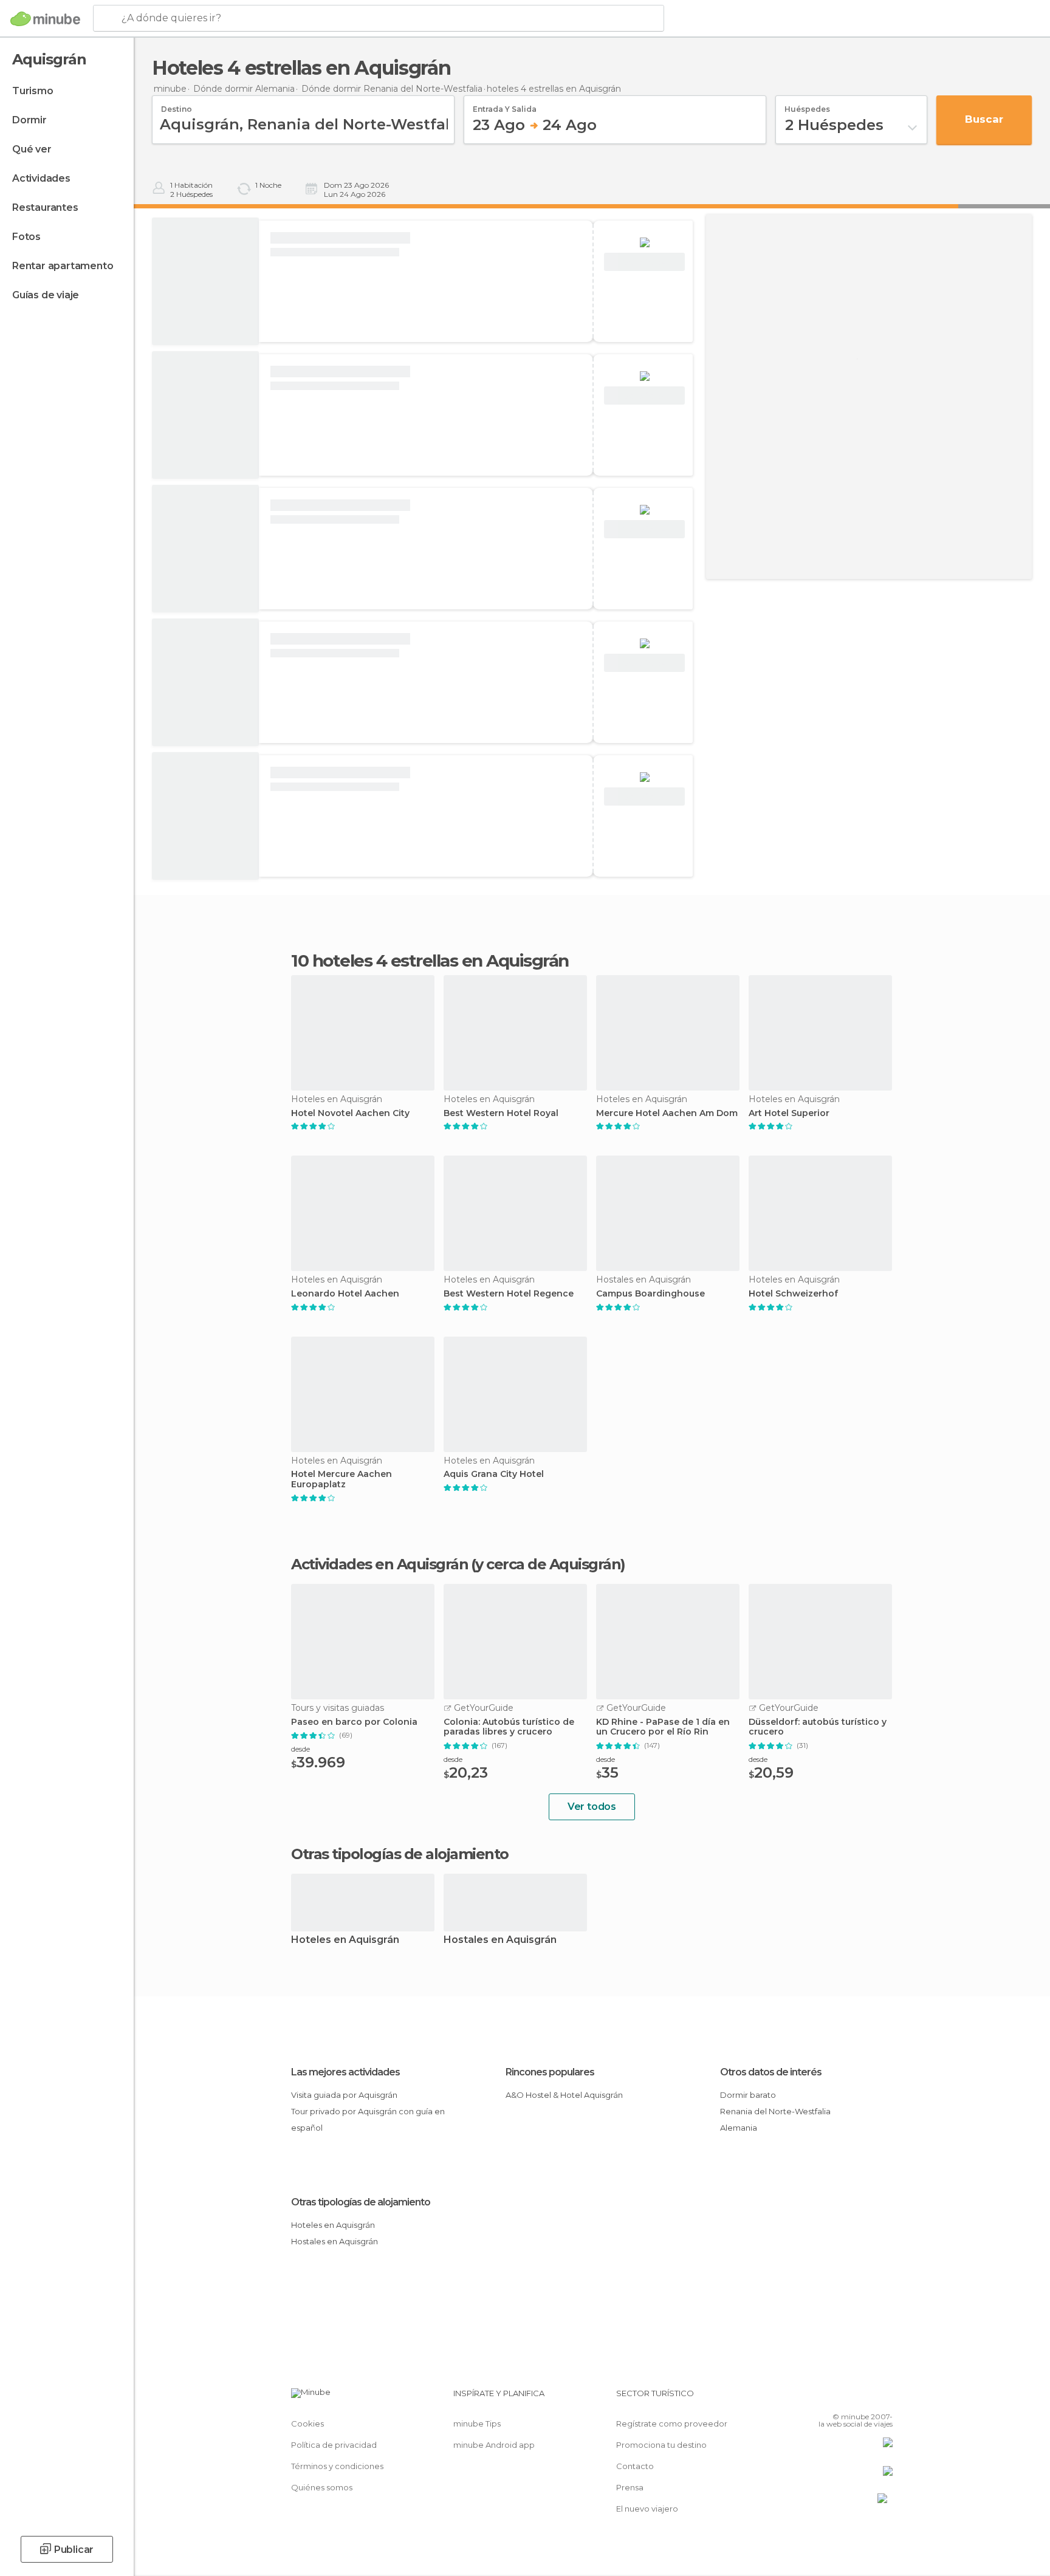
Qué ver (32, 149)
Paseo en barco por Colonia (354, 1722)
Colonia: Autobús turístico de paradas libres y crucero (509, 1727)
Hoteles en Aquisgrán (345, 1940)
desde (300, 1749)
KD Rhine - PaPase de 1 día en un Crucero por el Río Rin (663, 1727)
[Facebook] (823, 2398)
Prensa (630, 2487)
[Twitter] (843, 2398)
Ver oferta (645, 262)
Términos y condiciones (337, 2466)
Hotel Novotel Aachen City (350, 1113)
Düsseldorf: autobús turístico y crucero (818, 1727)
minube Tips (477, 2424)
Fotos (26, 237)
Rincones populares (550, 2072)
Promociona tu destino (661, 2445)
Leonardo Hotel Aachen (345, 1294)
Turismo (33, 91)
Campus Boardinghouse (650, 1294)
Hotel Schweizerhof (793, 1294)
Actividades (41, 178)
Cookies (307, 2424)
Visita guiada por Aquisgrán (344, 2095)
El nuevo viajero (647, 2509)
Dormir (29, 120)
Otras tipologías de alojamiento (361, 2202)
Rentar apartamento (63, 266)
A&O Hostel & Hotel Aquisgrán (564, 2095)
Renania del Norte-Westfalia (775, 2111)
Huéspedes (807, 105)
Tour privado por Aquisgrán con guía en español (368, 2119)
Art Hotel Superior (789, 1113)
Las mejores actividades (345, 2072)
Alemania (739, 2128)
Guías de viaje (46, 295)
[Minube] (45, 19)
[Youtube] (884, 2398)
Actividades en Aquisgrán (379, 1564)
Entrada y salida (505, 105)
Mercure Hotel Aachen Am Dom (667, 1113)
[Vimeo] (863, 2398)
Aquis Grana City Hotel (494, 1474)
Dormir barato (748, 2095)
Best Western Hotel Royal (501, 1113)
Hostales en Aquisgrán (500, 1940)
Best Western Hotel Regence (509, 1294)
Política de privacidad (334, 2445)
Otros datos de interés (771, 2072)
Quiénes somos (322, 2487)
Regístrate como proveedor (672, 2424)
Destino (177, 105)
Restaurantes (45, 207)
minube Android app (494, 2445)
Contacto (635, 2466)
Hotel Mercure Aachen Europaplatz (341, 1479)
